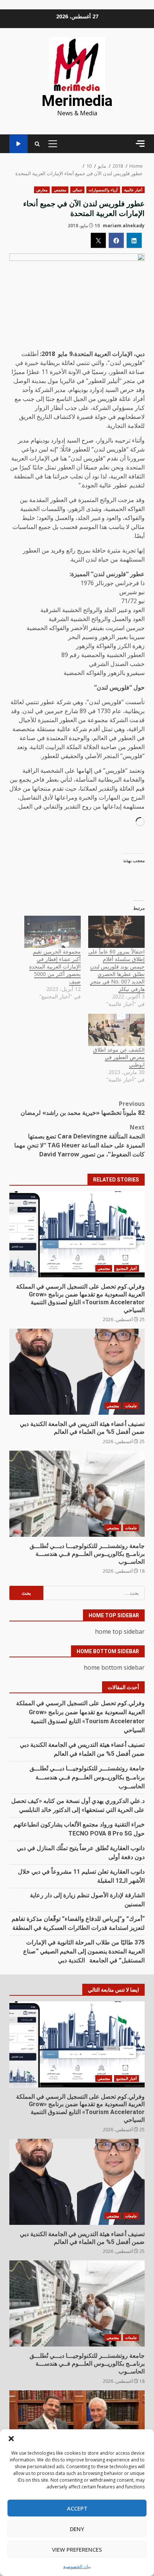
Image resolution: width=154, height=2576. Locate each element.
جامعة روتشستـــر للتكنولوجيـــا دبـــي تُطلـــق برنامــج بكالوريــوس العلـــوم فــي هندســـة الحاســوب (77, 1494)
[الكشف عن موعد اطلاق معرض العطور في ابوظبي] (116, 1030)
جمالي (77, 190)
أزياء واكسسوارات (103, 190)
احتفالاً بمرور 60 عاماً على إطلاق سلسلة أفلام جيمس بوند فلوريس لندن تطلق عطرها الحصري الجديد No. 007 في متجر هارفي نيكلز (116, 970)
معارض (42, 190)
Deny (77, 2529)
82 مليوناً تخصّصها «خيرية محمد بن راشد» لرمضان (83, 1108)
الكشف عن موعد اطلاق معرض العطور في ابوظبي (119, 1057)
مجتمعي (60, 190)
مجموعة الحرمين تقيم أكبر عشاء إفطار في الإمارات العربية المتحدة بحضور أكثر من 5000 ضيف (55, 966)
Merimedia (77, 101)
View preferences (77, 2549)
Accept (77, 2508)
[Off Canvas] (140, 144)
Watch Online (19, 144)
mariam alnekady (124, 226)
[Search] (37, 144)
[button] (11, 2439)
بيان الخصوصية (77, 2566)
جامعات (131, 1406)
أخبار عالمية (133, 190)
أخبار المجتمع (127, 1268)
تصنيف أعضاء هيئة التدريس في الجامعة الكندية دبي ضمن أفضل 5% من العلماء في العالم (77, 1372)
